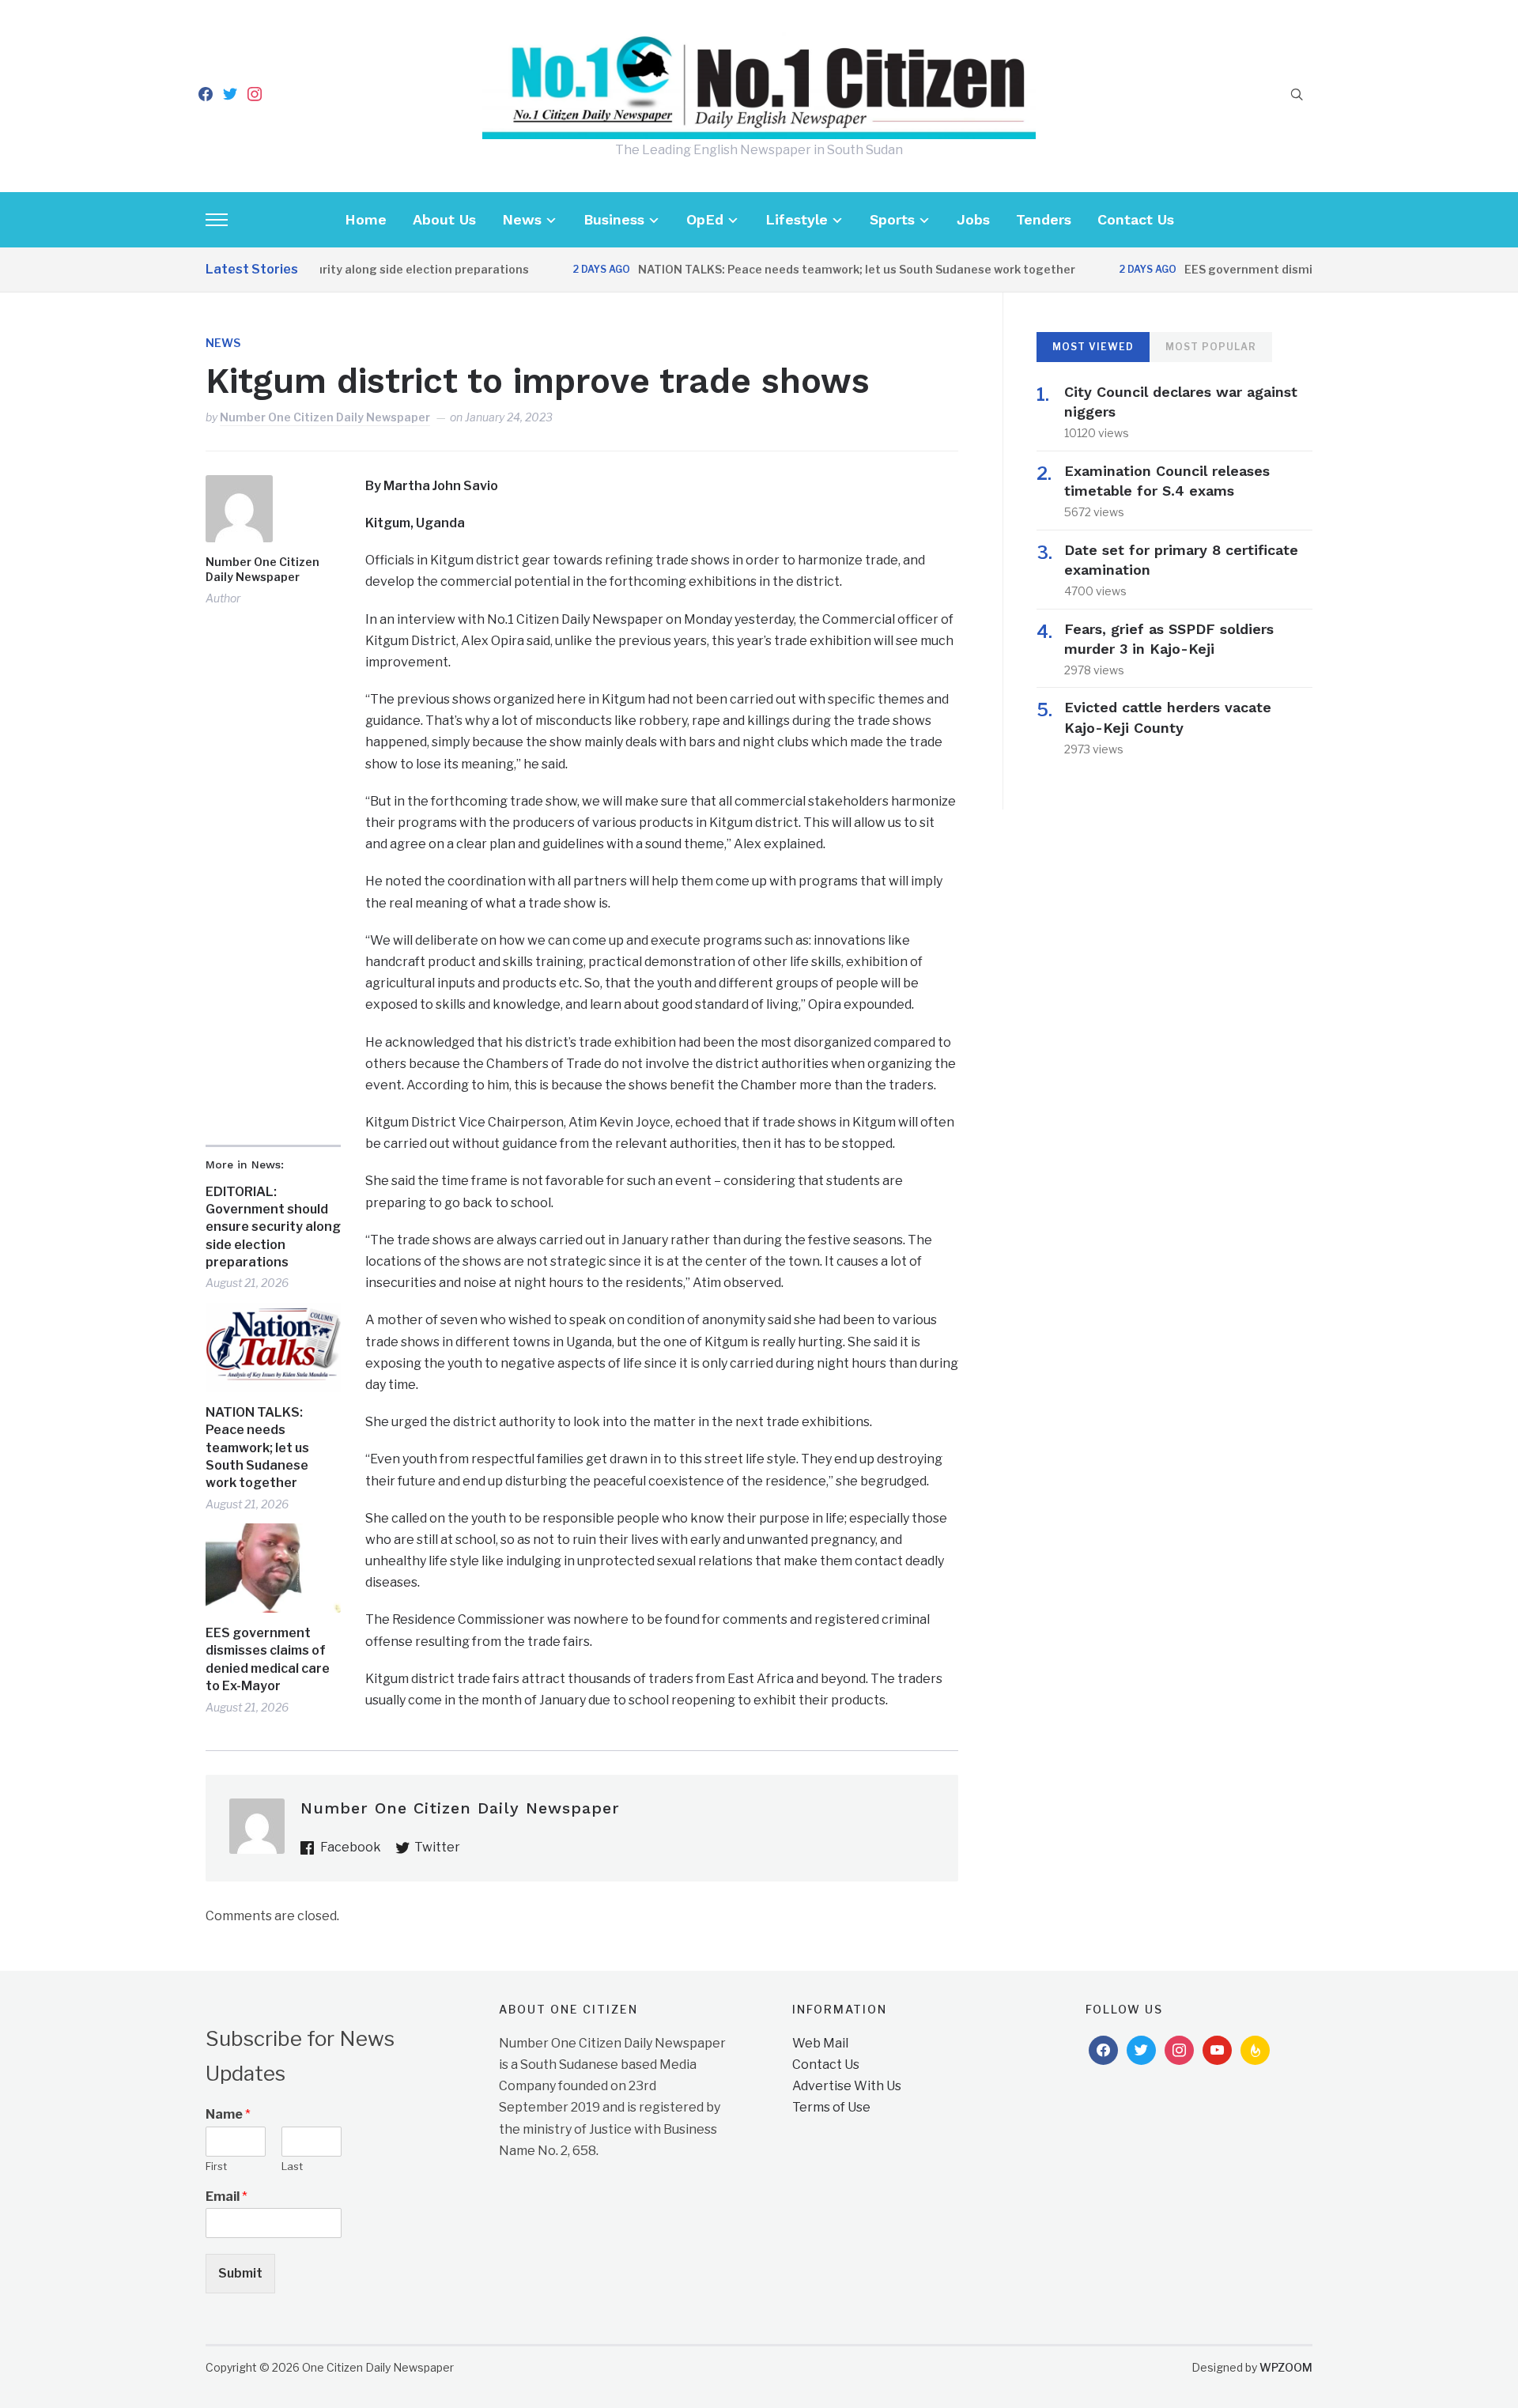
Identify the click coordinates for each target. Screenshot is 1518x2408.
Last (292, 2166)
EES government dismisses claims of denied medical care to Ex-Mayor (268, 1659)
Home (366, 219)
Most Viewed (1093, 347)
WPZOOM (1286, 2367)
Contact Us (1136, 219)
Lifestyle (797, 219)
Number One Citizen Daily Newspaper (325, 417)
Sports (892, 219)
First (216, 2166)
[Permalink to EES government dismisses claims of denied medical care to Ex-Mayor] (273, 1568)
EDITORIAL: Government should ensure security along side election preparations (273, 1227)
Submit (240, 2273)
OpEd (705, 219)
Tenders (1044, 219)
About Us (444, 219)
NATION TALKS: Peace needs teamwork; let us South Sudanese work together (816, 269)
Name (228, 2114)
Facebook (351, 1847)
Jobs (973, 219)
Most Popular (1211, 347)
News (522, 219)
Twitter (437, 1847)
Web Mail (820, 2043)
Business (614, 219)
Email (227, 2197)
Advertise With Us (847, 2086)
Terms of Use (831, 2107)
